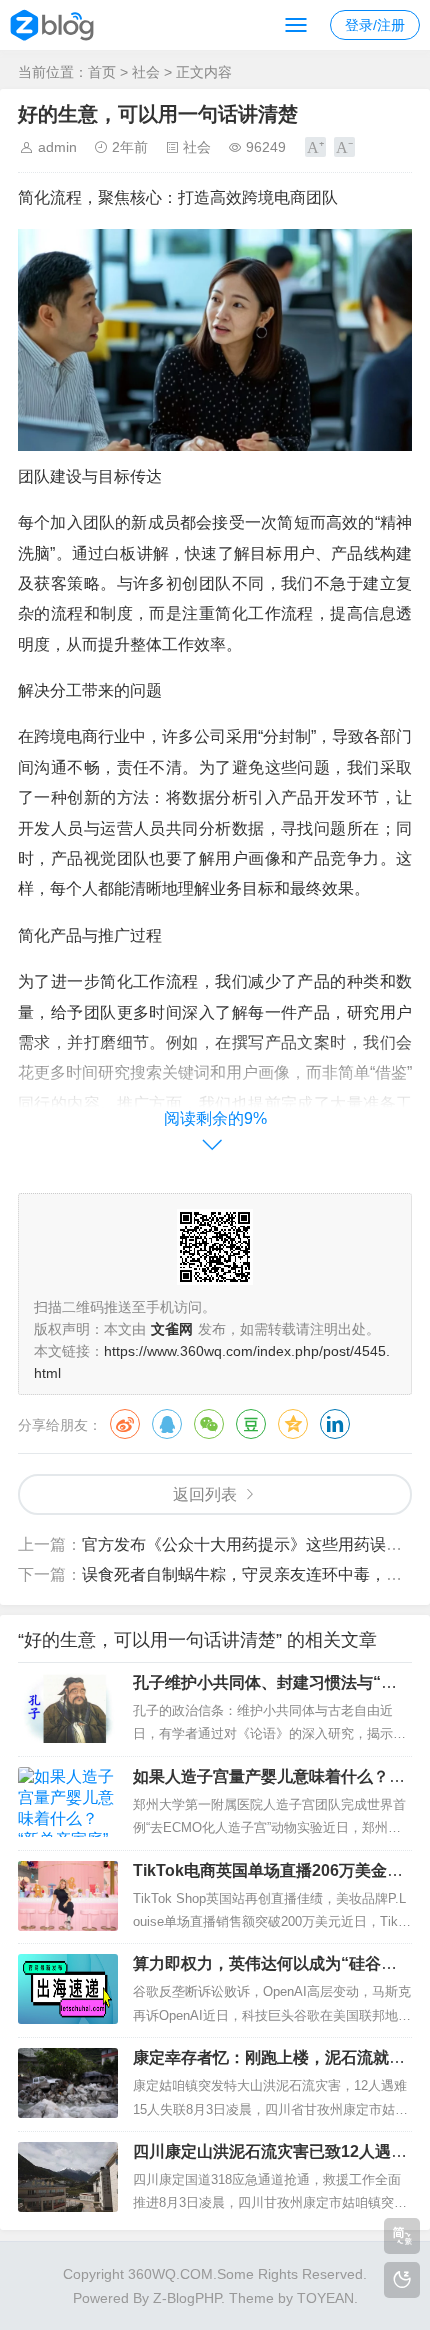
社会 (146, 72)
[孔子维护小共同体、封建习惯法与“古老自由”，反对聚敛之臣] (68, 1708)
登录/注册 (375, 25)
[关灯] (402, 2280)
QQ (167, 1424)
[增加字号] (315, 147)
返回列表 (205, 1494)
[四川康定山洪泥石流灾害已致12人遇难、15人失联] (68, 2177)
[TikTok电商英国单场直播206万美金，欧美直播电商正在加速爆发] (68, 1896)
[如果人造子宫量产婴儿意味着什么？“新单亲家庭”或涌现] (68, 1802)
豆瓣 (251, 1424)
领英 (335, 1424)
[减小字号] (344, 147)
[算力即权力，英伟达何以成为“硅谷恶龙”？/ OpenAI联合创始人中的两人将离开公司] (68, 1989)
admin (57, 147)
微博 (125, 1424)
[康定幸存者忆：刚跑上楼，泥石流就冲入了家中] (68, 2083)
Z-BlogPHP (187, 2298)
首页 (102, 72)
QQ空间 (293, 1424)
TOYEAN (325, 2298)
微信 (209, 1424)
